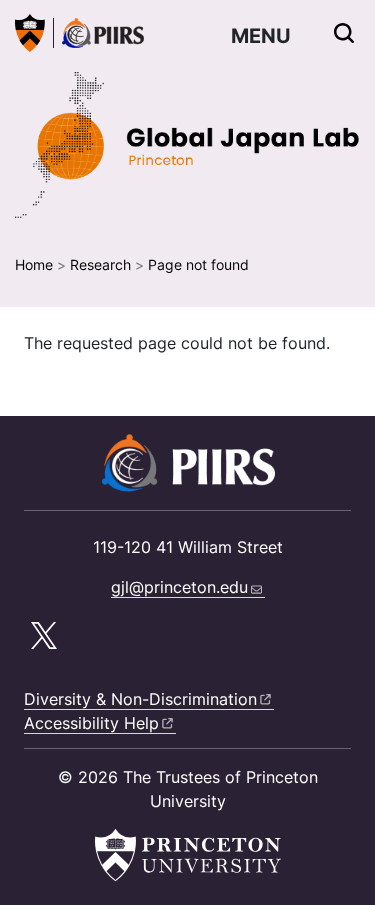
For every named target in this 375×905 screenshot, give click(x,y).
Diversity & (140, 699)
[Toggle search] (344, 33)
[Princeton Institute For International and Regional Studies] (98, 33)
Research (100, 264)
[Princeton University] (30, 33)
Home (34, 264)
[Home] (187, 145)
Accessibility (91, 723)
